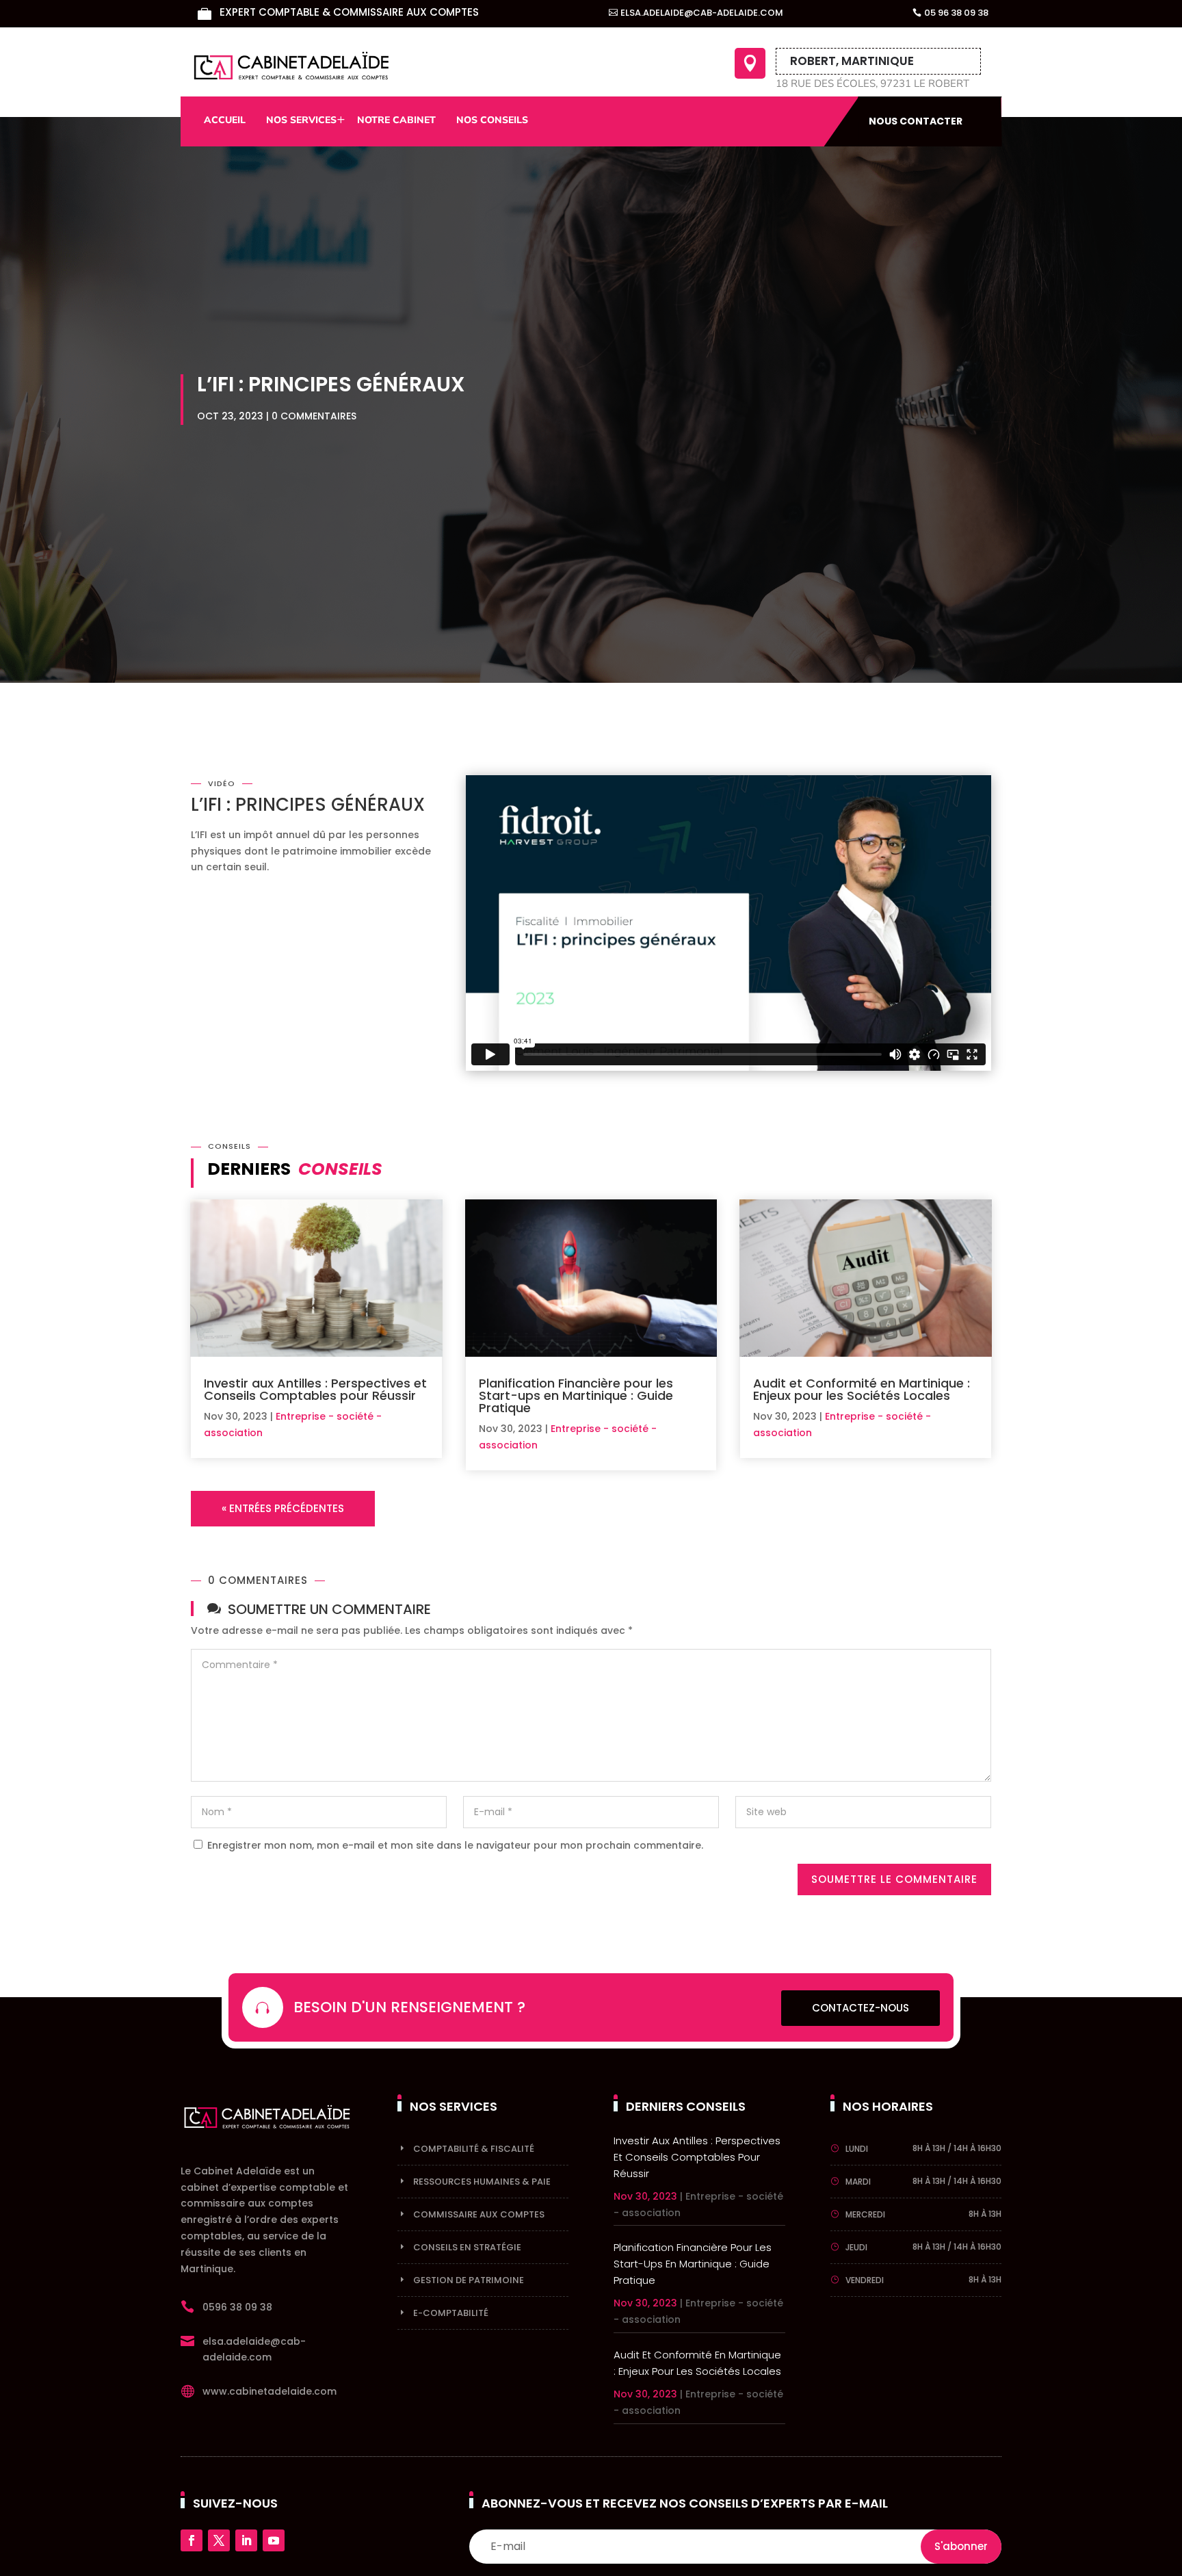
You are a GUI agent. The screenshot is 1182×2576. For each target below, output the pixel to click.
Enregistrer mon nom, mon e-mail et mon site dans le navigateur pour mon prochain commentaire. (455, 1845)
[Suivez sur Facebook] (192, 2540)
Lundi (857, 2149)
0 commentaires (314, 416)
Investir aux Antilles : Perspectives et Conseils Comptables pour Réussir (315, 1389)
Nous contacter (916, 121)
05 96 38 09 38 (956, 13)
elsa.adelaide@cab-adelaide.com (702, 13)
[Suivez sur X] (219, 2540)
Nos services (301, 120)
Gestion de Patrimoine (469, 2280)
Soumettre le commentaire (894, 1879)
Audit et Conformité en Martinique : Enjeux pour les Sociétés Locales (862, 1389)
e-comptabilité (451, 2313)
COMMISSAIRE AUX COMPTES (479, 2214)
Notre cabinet (396, 120)
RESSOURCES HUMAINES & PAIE (482, 2182)
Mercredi (865, 2214)
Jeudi (856, 2247)
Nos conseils (492, 120)
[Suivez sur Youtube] (274, 2540)
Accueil (225, 120)
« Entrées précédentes (283, 1508)
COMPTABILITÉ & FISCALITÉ (474, 2149)
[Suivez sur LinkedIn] (246, 2540)
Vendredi (865, 2280)
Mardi (858, 2182)
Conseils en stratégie (467, 2247)
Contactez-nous (861, 2008)
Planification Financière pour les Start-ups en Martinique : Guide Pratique (576, 1395)
